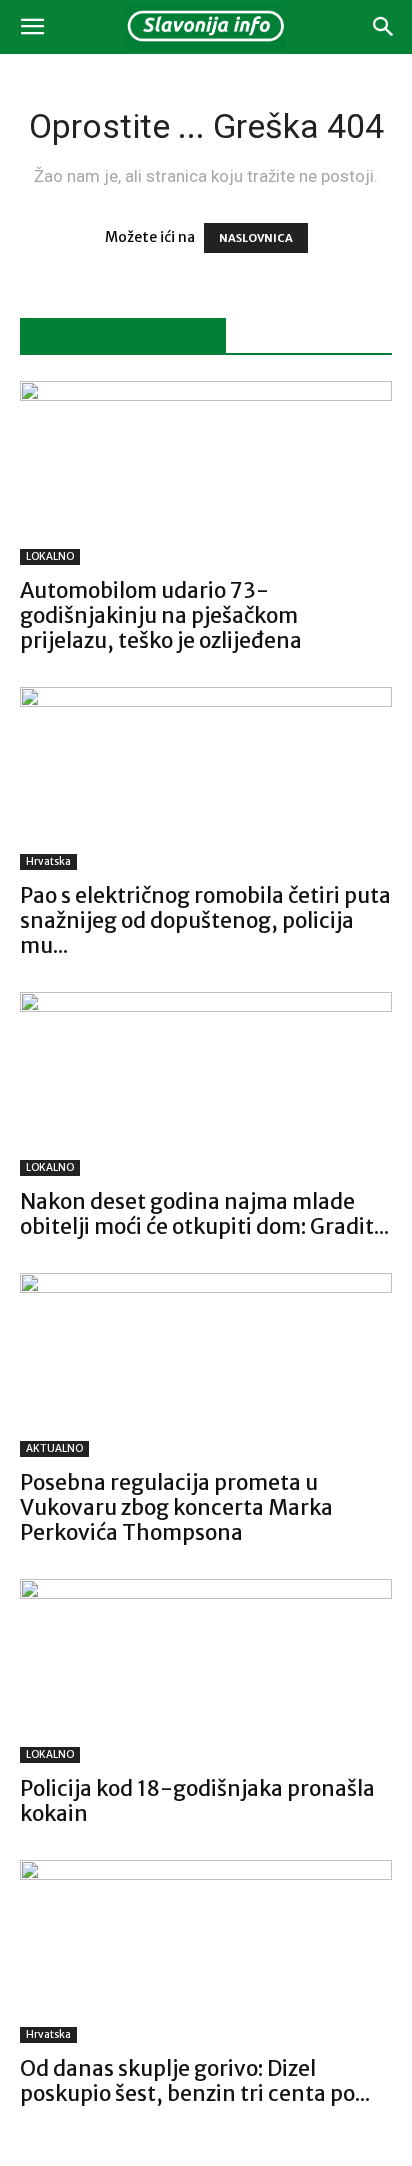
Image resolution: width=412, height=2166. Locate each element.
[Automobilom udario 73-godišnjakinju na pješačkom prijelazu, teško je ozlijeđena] (206, 473)
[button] (32, 27)
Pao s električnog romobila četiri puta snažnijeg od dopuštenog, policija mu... (205, 920)
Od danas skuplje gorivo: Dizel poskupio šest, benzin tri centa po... (195, 2081)
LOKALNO (50, 556)
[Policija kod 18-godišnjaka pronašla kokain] (206, 1671)
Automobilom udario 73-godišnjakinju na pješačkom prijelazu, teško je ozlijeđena (161, 615)
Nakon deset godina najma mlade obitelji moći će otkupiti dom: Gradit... (204, 1214)
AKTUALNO (54, 1448)
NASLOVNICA (256, 238)
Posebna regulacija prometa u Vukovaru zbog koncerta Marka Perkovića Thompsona (176, 1507)
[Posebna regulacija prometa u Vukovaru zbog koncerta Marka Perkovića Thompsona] (206, 1365)
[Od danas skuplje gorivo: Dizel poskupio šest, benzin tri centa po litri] (206, 1952)
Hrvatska (48, 861)
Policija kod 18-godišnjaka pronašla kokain (197, 1801)
